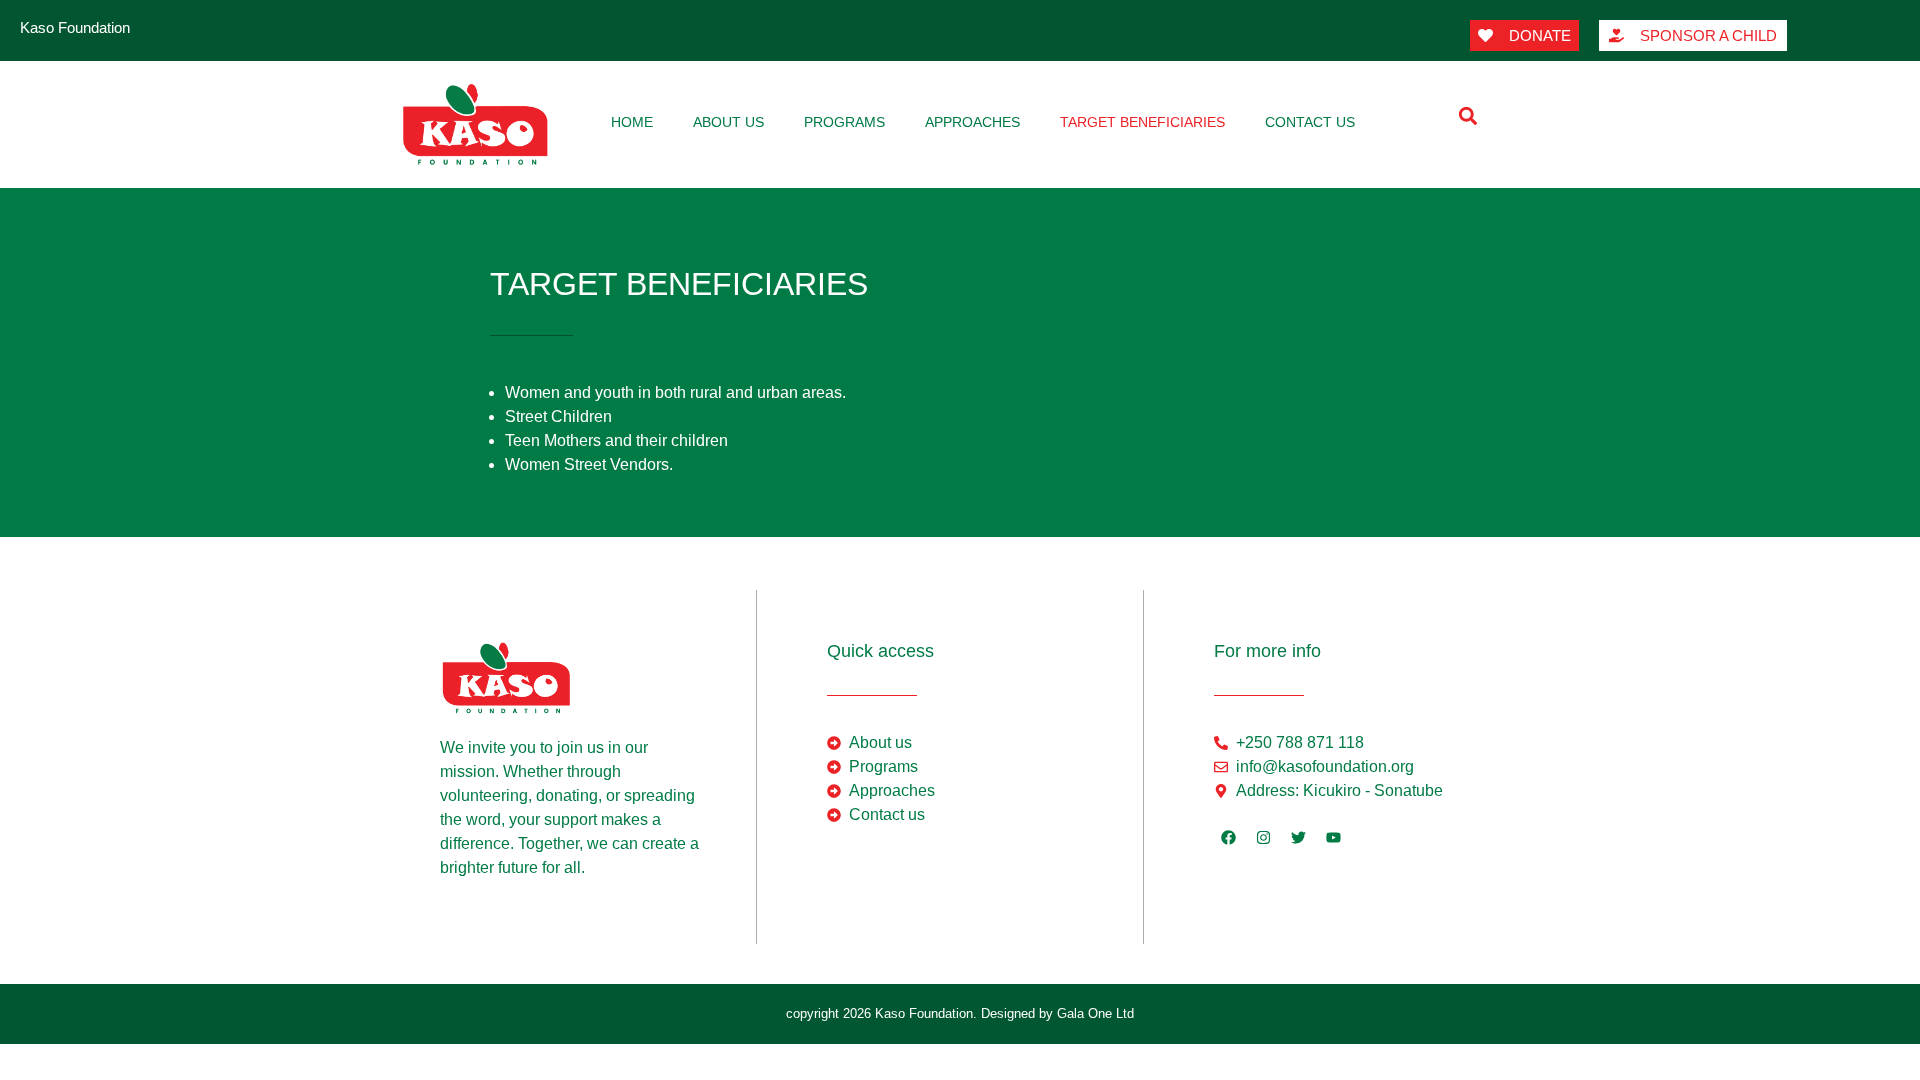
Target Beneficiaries (1142, 122)
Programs (844, 122)
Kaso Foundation (75, 27)
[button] (1467, 115)
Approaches (972, 122)
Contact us (1310, 122)
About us (728, 122)
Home (632, 122)
